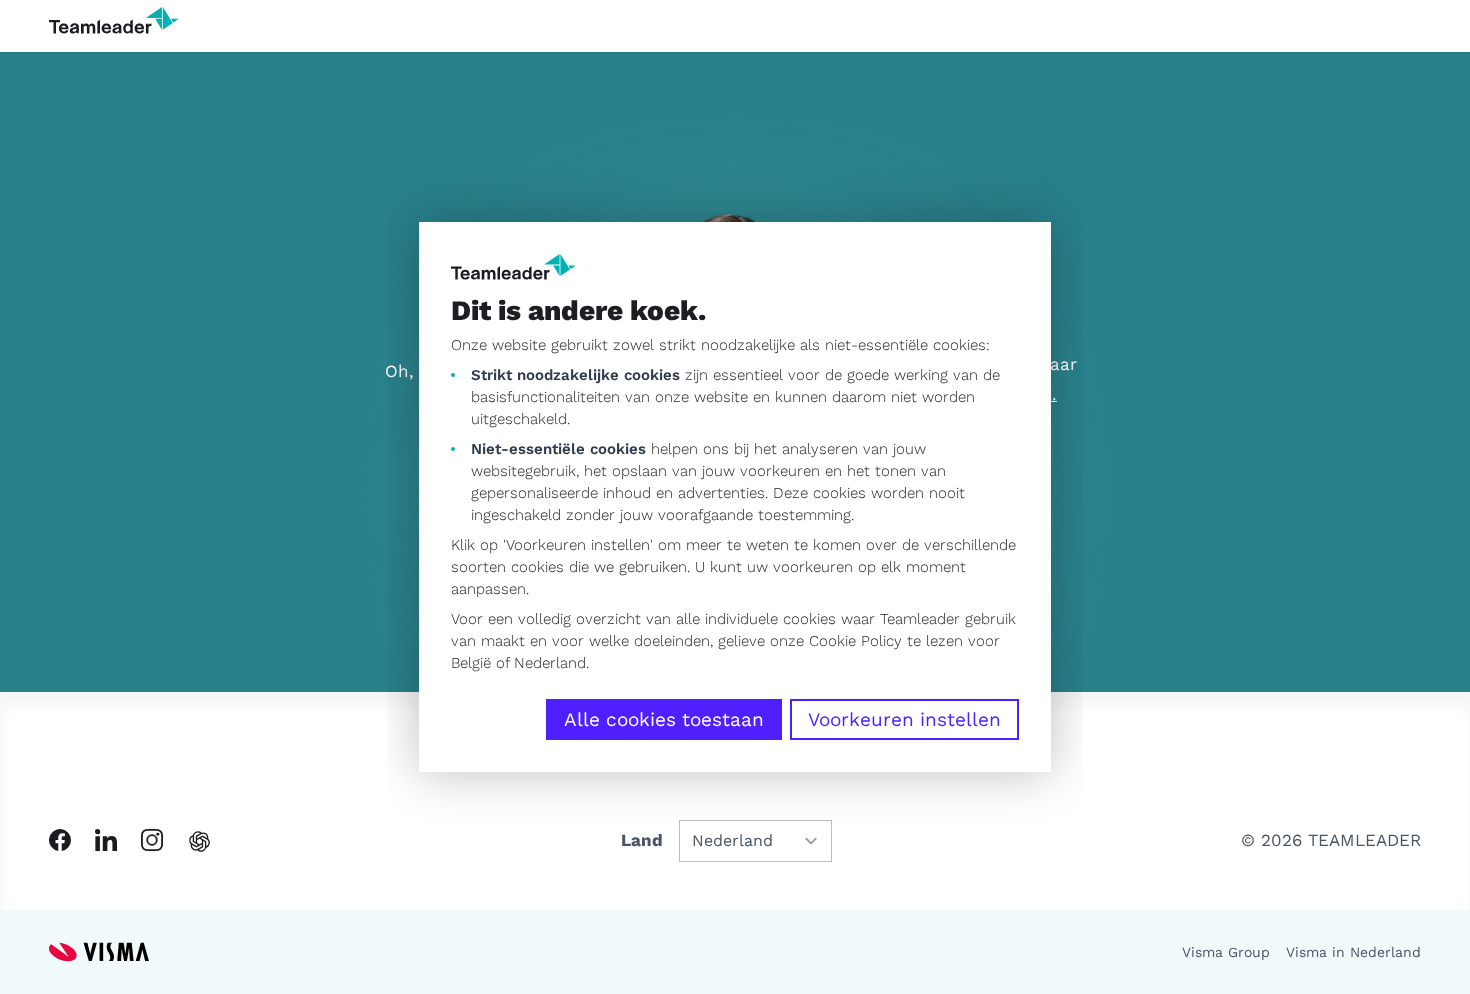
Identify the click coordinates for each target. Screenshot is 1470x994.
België (471, 663)
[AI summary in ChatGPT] (199, 841)
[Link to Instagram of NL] (152, 840)
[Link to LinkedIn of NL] (106, 840)
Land (642, 840)
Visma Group (1226, 952)
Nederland (550, 663)
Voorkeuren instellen (904, 719)
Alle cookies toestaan (664, 719)
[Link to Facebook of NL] (60, 840)
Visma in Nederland (1353, 952)
